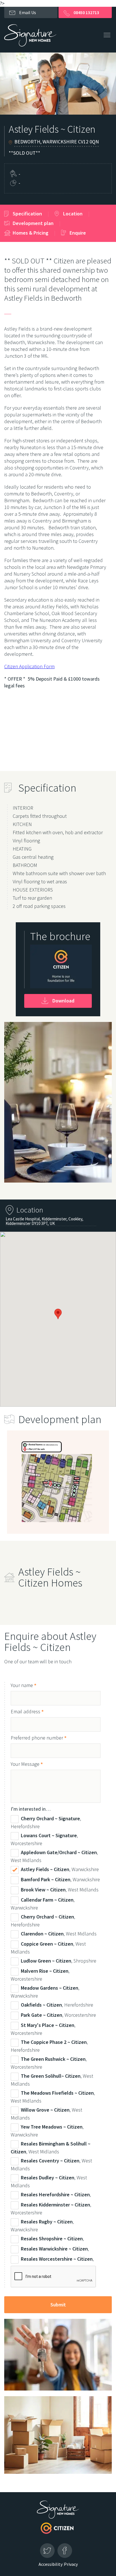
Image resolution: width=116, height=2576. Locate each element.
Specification (27, 214)
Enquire (78, 233)
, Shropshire (59, 1961)
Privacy (71, 2564)
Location (73, 214)
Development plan (33, 223)
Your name (24, 1685)
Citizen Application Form (29, 666)
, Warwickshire (60, 1870)
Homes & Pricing (31, 233)
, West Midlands (54, 1857)
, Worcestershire (44, 1840)
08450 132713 (86, 12)
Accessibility (51, 2564)
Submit (58, 2305)
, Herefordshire (46, 1823)
